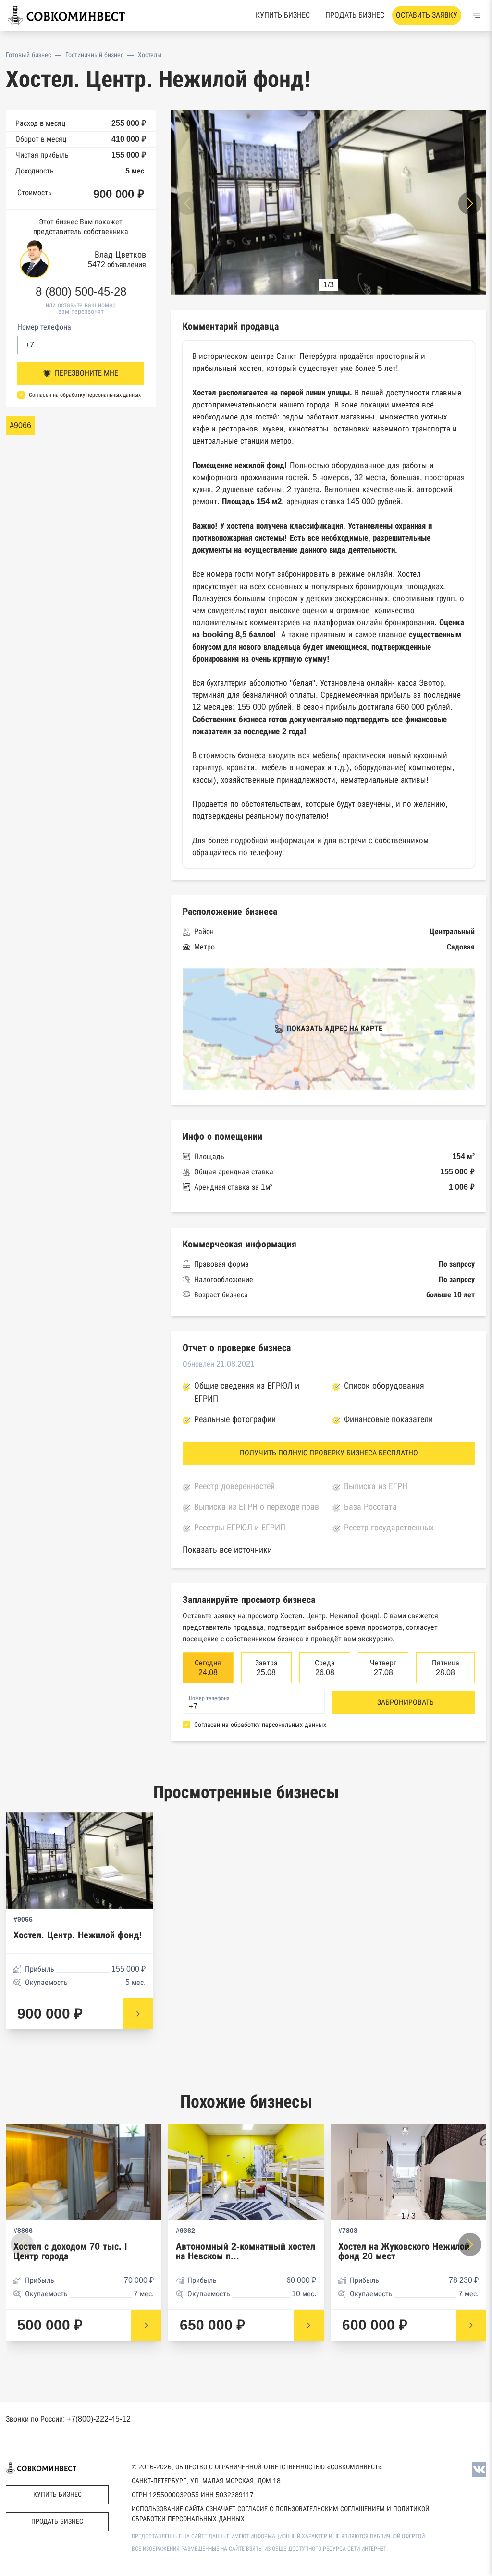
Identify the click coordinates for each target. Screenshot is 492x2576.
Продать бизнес (355, 15)
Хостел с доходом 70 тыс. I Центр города (70, 2251)
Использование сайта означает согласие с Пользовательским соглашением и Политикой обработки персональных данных (281, 2514)
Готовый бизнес (28, 55)
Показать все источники (227, 1550)
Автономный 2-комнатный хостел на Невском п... (246, 2251)
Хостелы (150, 55)
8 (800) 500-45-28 (81, 292)
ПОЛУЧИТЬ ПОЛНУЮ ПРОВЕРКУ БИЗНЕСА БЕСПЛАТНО (329, 1453)
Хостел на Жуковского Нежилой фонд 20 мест (404, 2251)
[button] (470, 203)
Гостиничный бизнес (94, 55)
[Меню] (477, 15)
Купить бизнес (283, 15)
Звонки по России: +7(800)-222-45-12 (68, 2419)
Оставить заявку (427, 15)
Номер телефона (44, 327)
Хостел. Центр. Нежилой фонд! (78, 1935)
